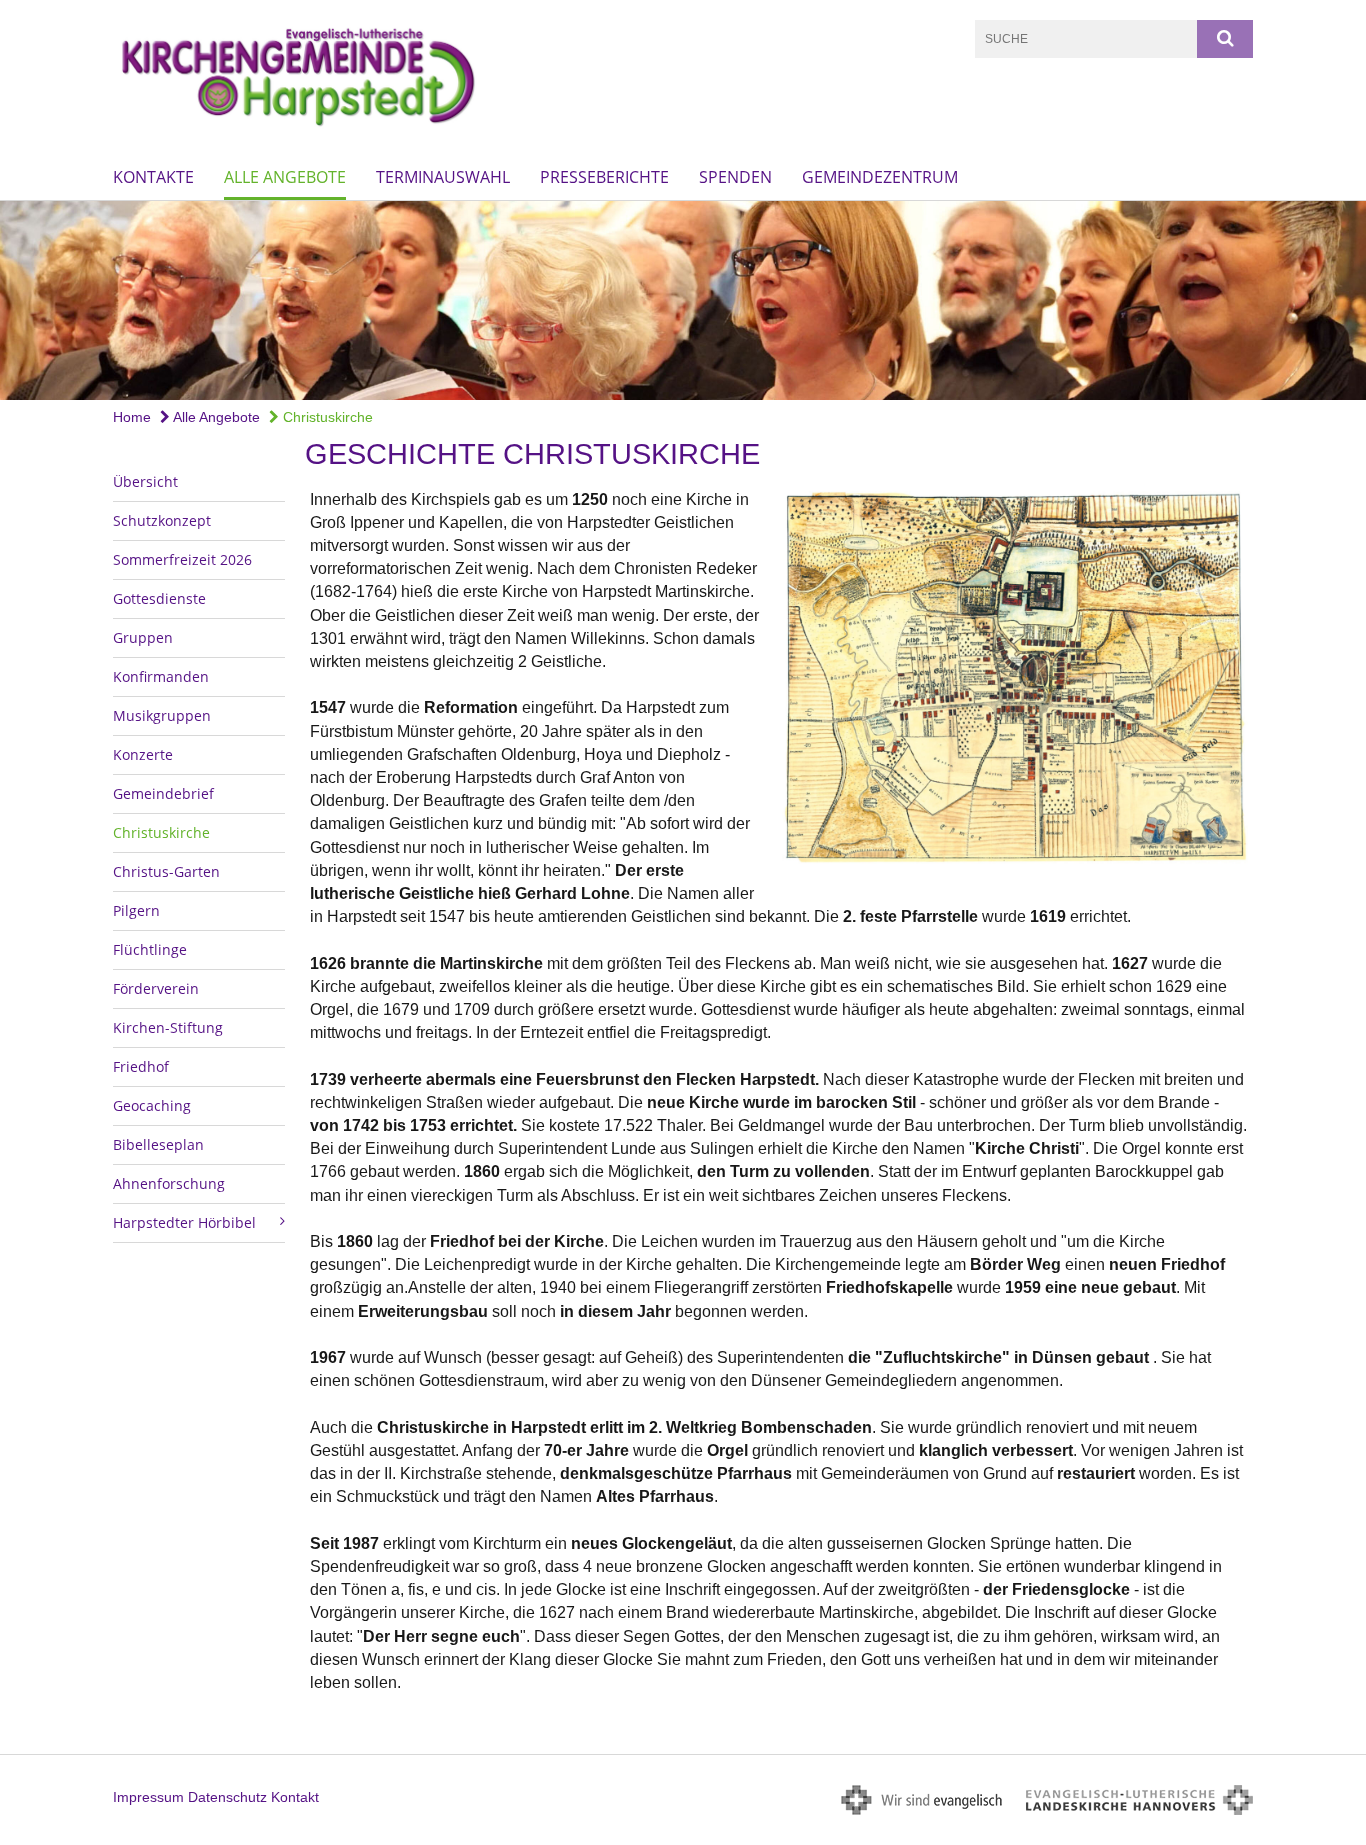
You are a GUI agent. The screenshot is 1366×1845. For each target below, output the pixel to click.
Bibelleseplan (158, 1144)
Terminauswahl (443, 177)
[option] (683, 300)
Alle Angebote (285, 177)
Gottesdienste (159, 598)
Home (132, 417)
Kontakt (295, 1797)
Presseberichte (604, 177)
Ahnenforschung (169, 1183)
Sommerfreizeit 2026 (182, 559)
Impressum (148, 1797)
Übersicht (145, 481)
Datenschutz (227, 1797)
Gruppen (143, 637)
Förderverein (156, 988)
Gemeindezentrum (880, 177)
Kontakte (153, 177)
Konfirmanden (161, 676)
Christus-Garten (166, 871)
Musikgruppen (162, 715)
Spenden (735, 177)
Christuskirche (326, 417)
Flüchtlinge (150, 949)
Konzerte (143, 754)
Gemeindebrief (163, 793)
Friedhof (141, 1066)
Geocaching (152, 1105)
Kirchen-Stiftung (168, 1027)
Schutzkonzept (162, 520)
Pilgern (136, 910)
